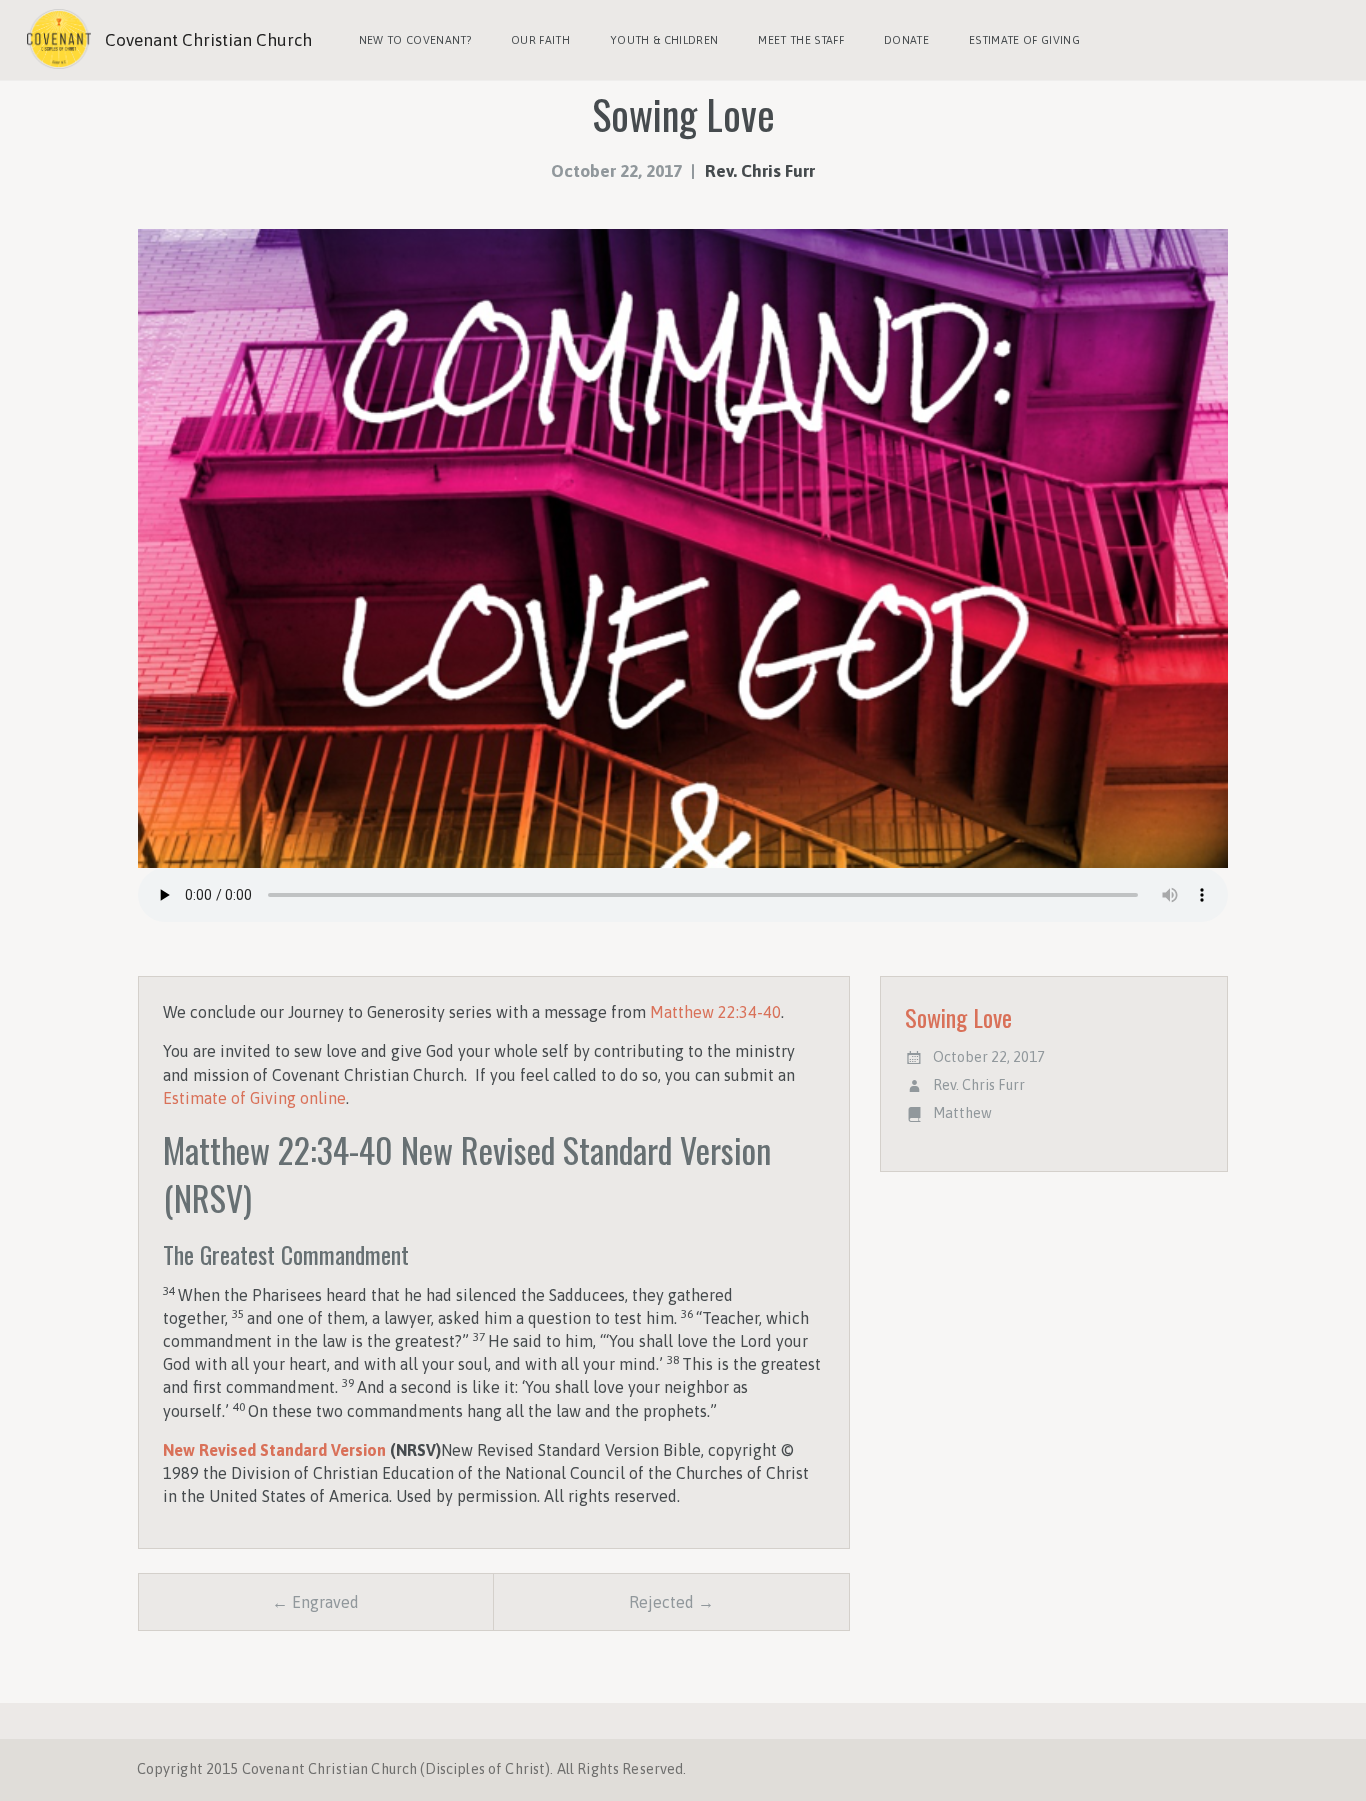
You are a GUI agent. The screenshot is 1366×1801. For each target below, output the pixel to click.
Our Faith (540, 40)
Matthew (962, 1113)
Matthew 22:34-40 (715, 1012)
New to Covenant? (415, 40)
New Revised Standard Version (274, 1450)
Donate (906, 40)
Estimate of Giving (1024, 40)
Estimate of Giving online (254, 1098)
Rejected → (671, 1602)
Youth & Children (664, 40)
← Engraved (315, 1602)
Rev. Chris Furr (760, 171)
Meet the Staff (801, 40)
